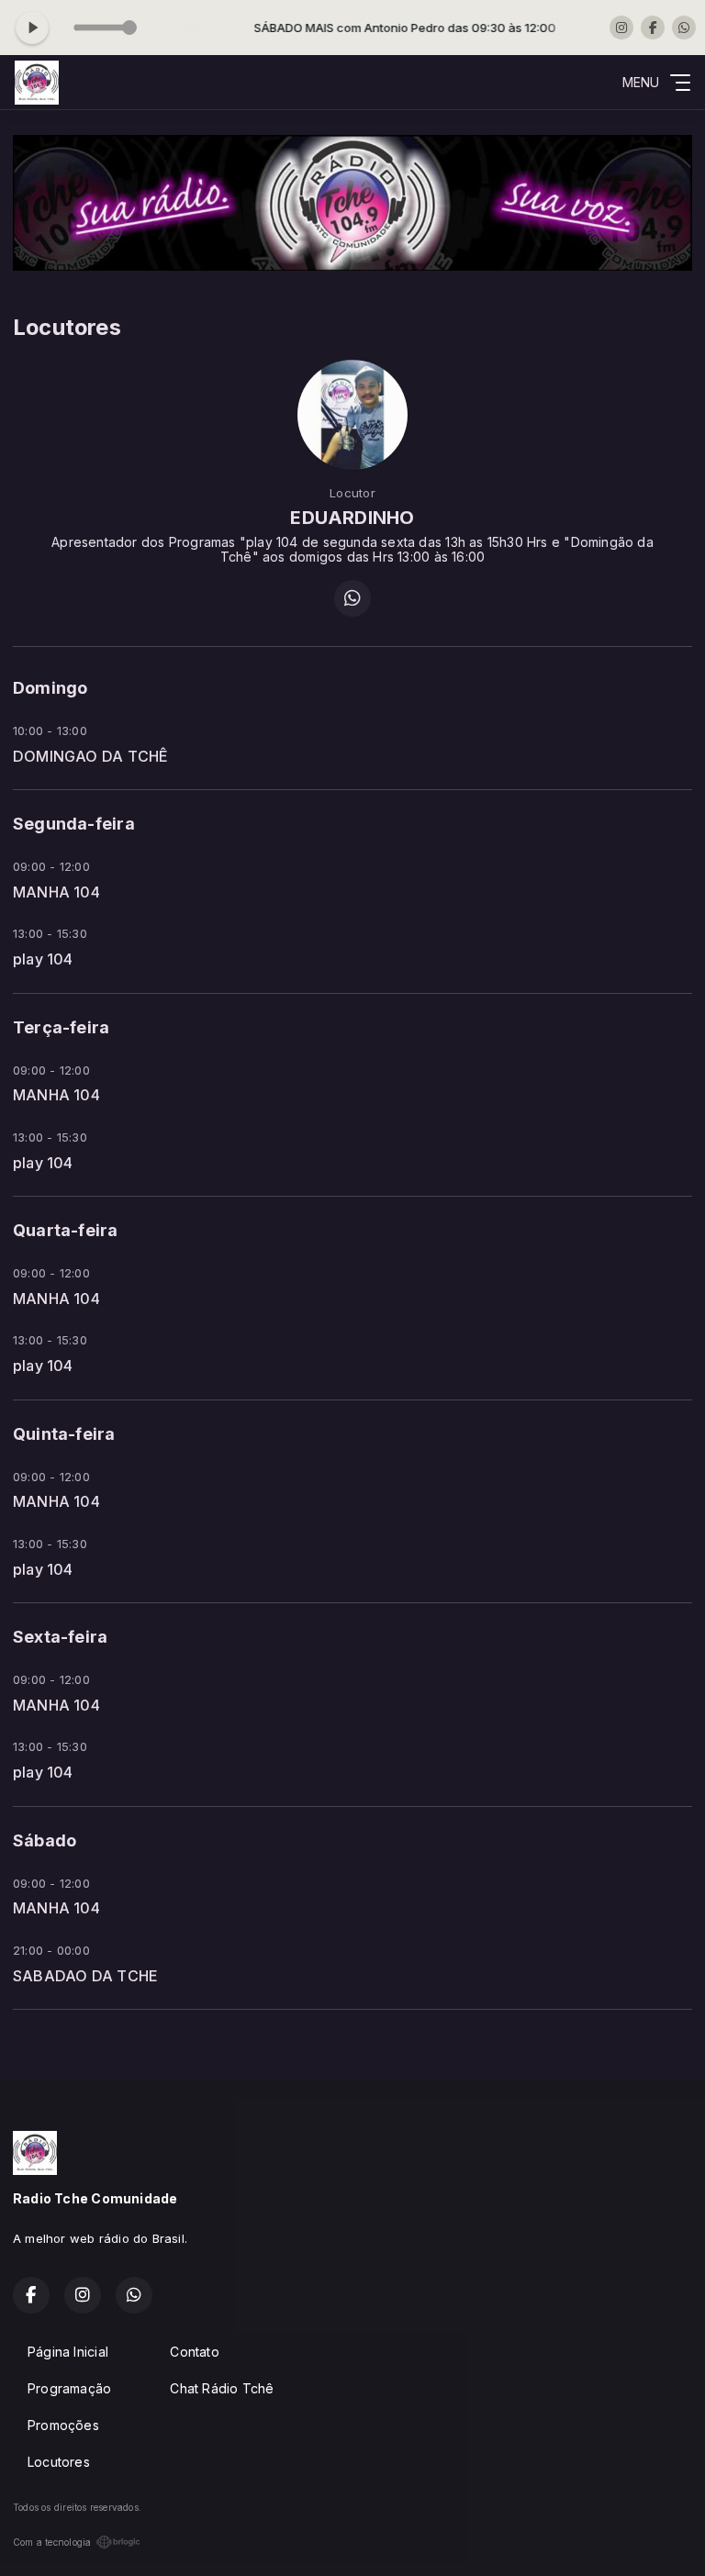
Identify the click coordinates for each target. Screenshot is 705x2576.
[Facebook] (653, 28)
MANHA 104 (56, 892)
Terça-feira (61, 1027)
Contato (194, 2352)
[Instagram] (621, 28)
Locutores (59, 2462)
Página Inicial (68, 2352)
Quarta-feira (66, 1230)
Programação (69, 2388)
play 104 (43, 959)
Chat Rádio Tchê (222, 2388)
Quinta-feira (64, 1434)
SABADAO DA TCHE (85, 1976)
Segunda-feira (74, 824)
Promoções (63, 2425)
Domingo (50, 688)
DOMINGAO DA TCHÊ (90, 757)
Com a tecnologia (52, 2542)
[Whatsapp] (684, 28)
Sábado (45, 1840)
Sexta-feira (60, 1637)
